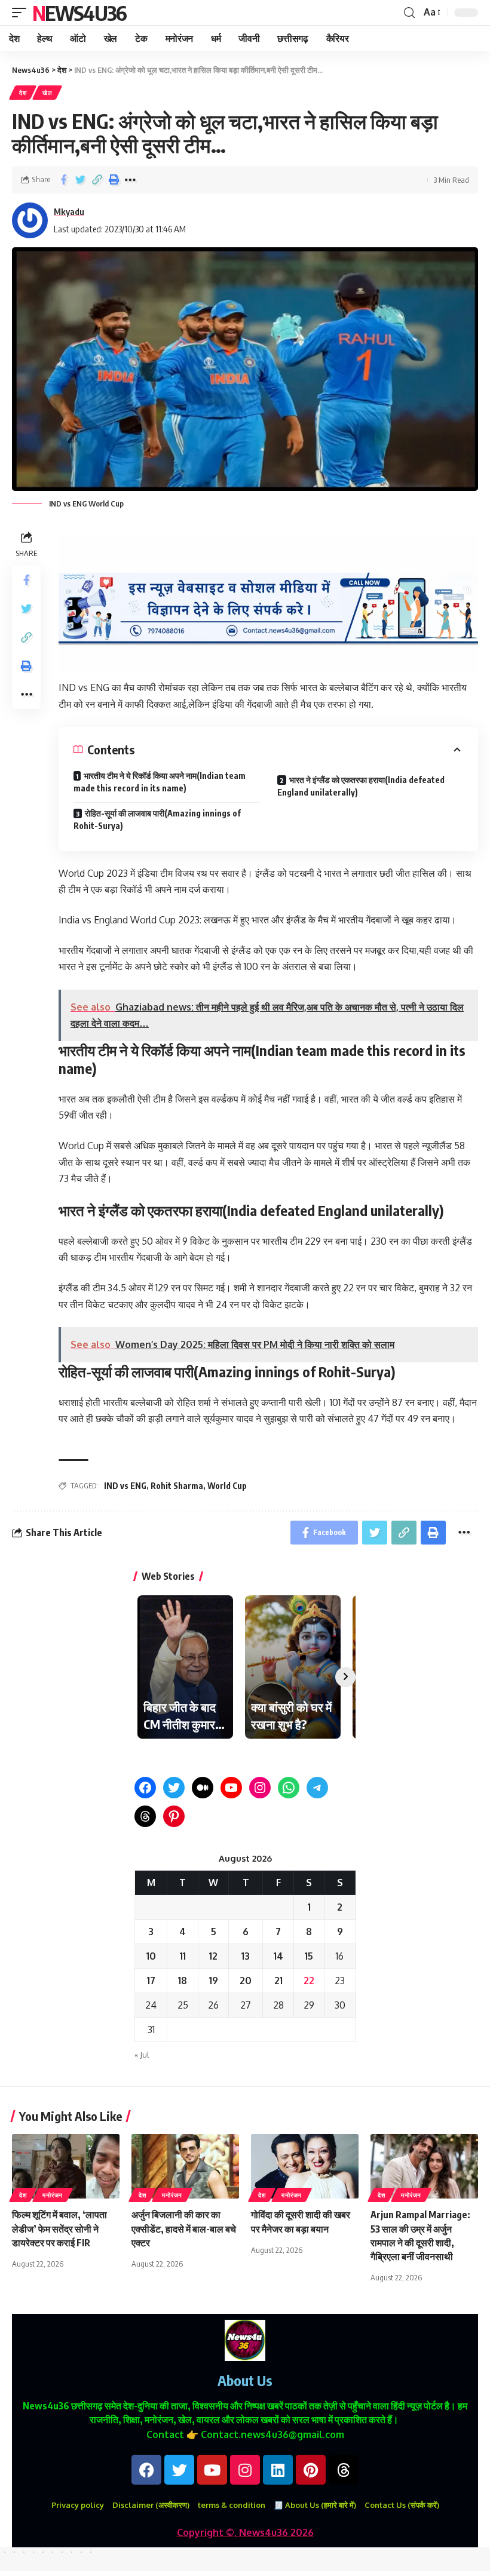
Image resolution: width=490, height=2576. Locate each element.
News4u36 (79, 13)
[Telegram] (317, 1788)
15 (309, 1956)
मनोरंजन (53, 2195)
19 (214, 1981)
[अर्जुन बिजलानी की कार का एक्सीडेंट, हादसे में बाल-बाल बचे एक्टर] (185, 2166)
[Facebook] (145, 1788)
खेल (47, 93)
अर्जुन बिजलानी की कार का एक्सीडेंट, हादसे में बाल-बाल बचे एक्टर (184, 2228)
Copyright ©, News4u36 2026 (245, 2532)
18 (183, 1981)
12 (213, 1956)
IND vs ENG (125, 1486)
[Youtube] (212, 2470)
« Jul (142, 2055)
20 (246, 1981)
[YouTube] (231, 1788)
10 (151, 1956)
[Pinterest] (174, 1816)
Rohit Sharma (177, 1486)
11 (183, 1956)
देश (23, 93)
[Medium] (203, 1788)
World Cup (227, 1486)
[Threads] (145, 1816)
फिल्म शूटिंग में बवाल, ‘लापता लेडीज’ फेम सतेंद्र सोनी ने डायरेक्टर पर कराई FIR (59, 2228)
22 (309, 1981)
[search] (409, 13)
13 (246, 1956)
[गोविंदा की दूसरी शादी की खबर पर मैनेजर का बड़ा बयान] (305, 2166)
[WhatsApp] (289, 1788)
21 (278, 1981)
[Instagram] (260, 1788)
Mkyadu (69, 211)
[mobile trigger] (22, 13)
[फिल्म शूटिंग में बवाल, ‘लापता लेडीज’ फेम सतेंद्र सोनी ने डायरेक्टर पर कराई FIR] (66, 2166)
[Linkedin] (278, 2470)
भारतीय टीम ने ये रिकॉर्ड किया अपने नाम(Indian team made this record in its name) (160, 782)
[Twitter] (174, 1788)
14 (278, 1956)
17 (151, 1981)
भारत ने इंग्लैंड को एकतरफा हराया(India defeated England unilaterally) (361, 786)
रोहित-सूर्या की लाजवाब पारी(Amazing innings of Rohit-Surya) (157, 819)
